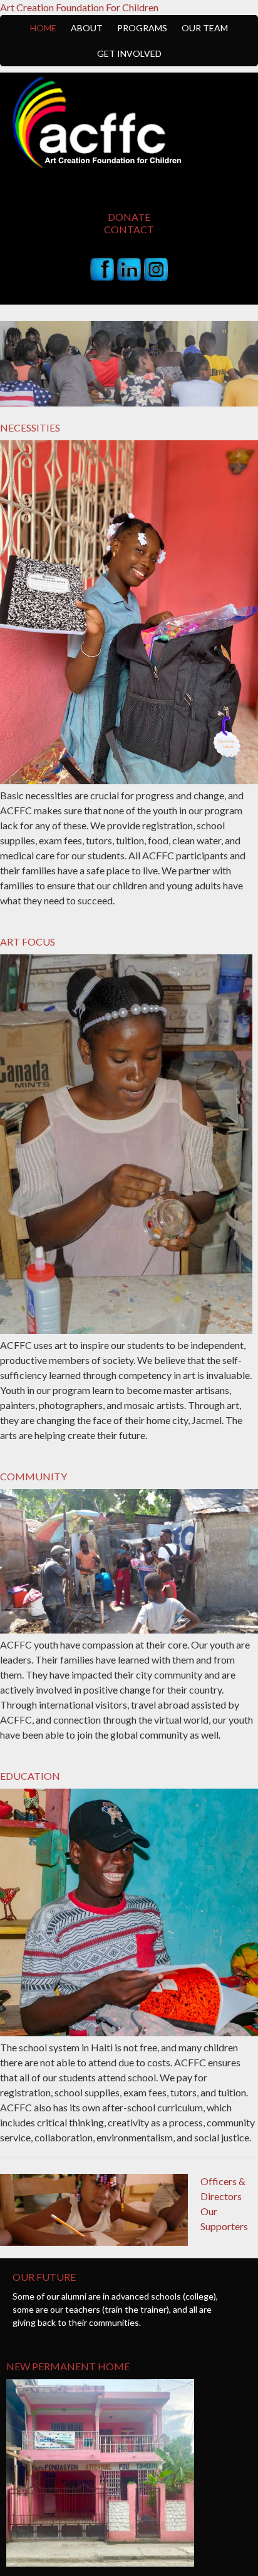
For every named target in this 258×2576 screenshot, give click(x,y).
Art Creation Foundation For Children (79, 7)
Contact (129, 229)
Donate (129, 217)
